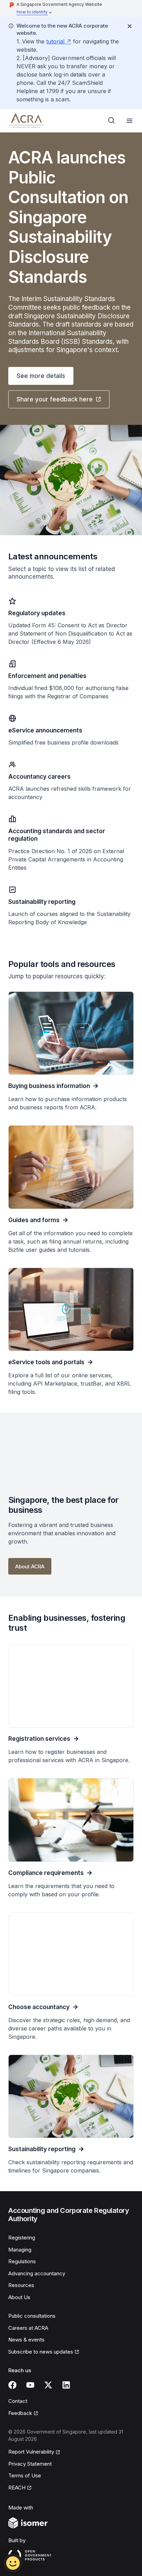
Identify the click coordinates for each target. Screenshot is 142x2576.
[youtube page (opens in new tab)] (30, 2385)
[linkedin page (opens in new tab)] (66, 2385)
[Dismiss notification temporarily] (130, 26)
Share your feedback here (54, 401)
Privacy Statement (30, 2464)
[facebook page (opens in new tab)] (12, 2385)
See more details (41, 376)
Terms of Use (25, 2475)
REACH (20, 2488)
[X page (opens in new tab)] (48, 2385)
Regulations (22, 2261)
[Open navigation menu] (130, 121)
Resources (21, 2285)
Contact (18, 2401)
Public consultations (32, 2316)
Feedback (23, 2414)
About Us (19, 2297)
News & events (26, 2340)
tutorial (59, 41)
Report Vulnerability (31, 2452)
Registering (22, 2238)
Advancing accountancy (37, 2273)
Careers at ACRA (28, 2328)
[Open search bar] (112, 121)
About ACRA (30, 1566)
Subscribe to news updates (41, 2352)
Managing (20, 2250)
